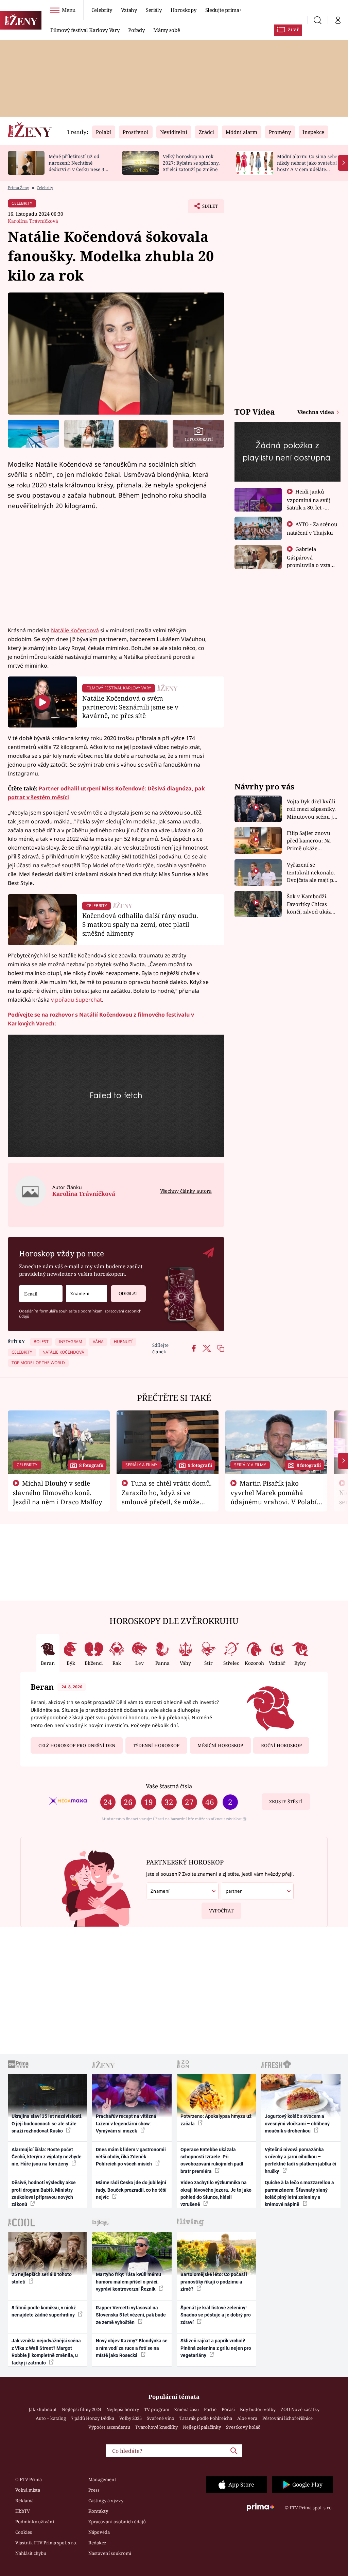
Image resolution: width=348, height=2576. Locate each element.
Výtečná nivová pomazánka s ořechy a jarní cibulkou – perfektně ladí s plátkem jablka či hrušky (300, 2160)
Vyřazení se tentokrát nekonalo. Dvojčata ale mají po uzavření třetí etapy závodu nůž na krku (312, 873)
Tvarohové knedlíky (156, 2427)
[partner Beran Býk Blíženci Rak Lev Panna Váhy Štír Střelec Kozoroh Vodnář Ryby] (257, 1891)
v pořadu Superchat (76, 1000)
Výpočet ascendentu (109, 2427)
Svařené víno (161, 2418)
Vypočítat (221, 1911)
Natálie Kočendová (75, 630)
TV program (157, 2409)
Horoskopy (184, 10)
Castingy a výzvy (106, 2500)
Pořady (136, 30)
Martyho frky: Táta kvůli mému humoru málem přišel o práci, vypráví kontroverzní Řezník (128, 2282)
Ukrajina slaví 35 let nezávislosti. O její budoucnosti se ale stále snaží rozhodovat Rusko (47, 2123)
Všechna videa (316, 412)
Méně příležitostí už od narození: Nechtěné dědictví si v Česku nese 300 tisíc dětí (79, 166)
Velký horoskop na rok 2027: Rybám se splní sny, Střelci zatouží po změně (191, 163)
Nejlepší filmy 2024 (82, 2409)
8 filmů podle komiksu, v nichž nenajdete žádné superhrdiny (44, 2311)
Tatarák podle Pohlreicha (206, 2418)
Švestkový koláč (243, 2427)
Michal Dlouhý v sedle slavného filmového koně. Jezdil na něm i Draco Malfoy (58, 1492)
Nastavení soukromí (110, 2553)
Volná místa (28, 2490)
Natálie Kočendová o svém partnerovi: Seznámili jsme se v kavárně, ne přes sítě (130, 707)
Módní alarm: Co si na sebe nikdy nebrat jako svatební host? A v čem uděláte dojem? (307, 166)
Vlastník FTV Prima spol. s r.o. (46, 2543)
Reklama (24, 2500)
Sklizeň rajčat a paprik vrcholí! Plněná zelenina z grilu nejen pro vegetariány (216, 2348)
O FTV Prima (29, 2479)
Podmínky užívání (35, 2522)
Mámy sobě (167, 30)
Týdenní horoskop (156, 1745)
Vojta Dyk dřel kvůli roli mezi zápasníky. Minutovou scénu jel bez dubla (312, 809)
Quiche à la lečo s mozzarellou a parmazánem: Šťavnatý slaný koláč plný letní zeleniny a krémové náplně (299, 2193)
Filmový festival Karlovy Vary (85, 30)
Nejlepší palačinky (202, 2427)
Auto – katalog (51, 2418)
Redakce (97, 2543)
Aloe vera (247, 2418)
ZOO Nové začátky (300, 2409)
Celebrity (102, 10)
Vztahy (129, 10)
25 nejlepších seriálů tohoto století (42, 2278)
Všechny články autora (186, 1191)
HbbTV (23, 2511)
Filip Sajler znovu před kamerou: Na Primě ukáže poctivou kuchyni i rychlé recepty (310, 841)
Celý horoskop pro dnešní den (77, 1745)
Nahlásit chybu (31, 2553)
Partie (210, 2409)
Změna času (187, 2409)
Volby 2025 (130, 2418)
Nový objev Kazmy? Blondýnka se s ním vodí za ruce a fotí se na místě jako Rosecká (132, 2348)
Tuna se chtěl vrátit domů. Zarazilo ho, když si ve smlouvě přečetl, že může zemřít (167, 1497)
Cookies (24, 2532)
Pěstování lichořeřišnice (288, 2418)
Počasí (228, 2409)
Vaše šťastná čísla (169, 1786)
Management (102, 2479)
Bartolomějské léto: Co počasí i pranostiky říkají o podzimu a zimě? (214, 2282)
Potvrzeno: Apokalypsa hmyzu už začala (216, 2120)
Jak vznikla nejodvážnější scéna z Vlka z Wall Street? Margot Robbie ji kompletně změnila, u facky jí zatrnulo (46, 2352)
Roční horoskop (281, 1745)
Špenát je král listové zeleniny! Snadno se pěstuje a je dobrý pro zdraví (216, 2315)
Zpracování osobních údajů (117, 2522)
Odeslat (128, 1293)
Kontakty (98, 2511)
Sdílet (207, 208)
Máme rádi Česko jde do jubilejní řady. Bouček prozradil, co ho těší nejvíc (131, 2190)
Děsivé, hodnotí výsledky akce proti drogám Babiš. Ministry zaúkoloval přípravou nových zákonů (44, 2193)
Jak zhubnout (43, 2409)
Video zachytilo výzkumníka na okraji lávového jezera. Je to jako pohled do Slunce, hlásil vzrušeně (216, 2193)
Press (94, 2490)
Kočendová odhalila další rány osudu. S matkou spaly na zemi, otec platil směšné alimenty (140, 924)
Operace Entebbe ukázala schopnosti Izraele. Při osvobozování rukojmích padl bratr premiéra (212, 2160)
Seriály (154, 10)
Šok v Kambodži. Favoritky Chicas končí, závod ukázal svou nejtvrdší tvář (311, 904)
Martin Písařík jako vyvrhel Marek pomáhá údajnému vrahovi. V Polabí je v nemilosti (274, 1497)
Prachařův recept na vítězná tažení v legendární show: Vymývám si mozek (126, 2123)
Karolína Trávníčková (33, 221)
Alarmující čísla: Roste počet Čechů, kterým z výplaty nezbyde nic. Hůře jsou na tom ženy (47, 2157)
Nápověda (99, 2532)
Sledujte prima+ (224, 10)
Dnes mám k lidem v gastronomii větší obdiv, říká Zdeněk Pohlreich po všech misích (131, 2157)
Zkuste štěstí (286, 1802)
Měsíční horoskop (220, 1745)
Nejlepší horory (123, 2409)
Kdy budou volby (258, 2409)
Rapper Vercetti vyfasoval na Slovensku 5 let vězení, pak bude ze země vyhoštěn (131, 2315)
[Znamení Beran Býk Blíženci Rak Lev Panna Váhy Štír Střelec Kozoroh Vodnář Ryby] (87, 1294)
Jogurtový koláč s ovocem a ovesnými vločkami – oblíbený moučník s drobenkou (297, 2123)
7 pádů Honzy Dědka (93, 2418)
